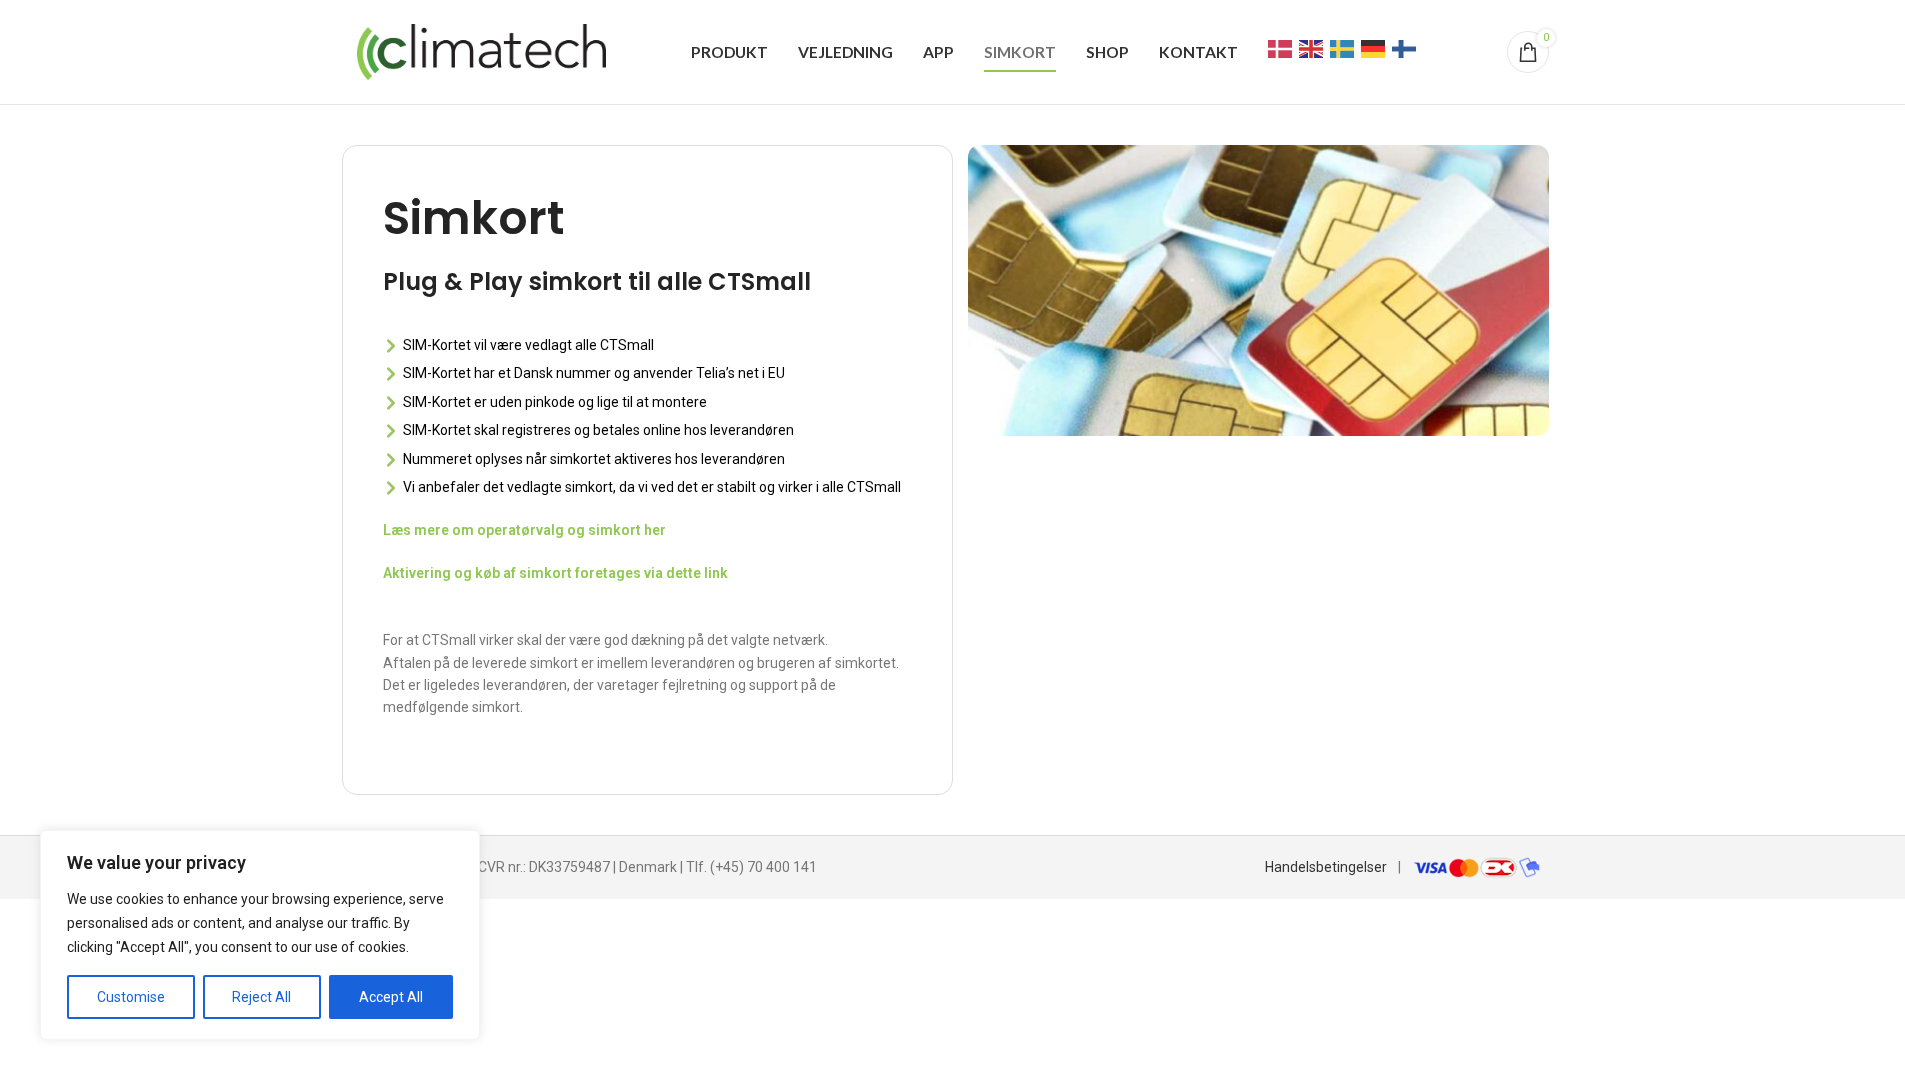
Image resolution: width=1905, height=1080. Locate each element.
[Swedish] (1343, 48)
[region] (260, 935)
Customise (131, 997)
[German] (1374, 48)
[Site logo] (482, 51)
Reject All (261, 997)
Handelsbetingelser (1326, 867)
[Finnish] (1405, 48)
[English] (1312, 48)
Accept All (391, 997)
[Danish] (1281, 48)
